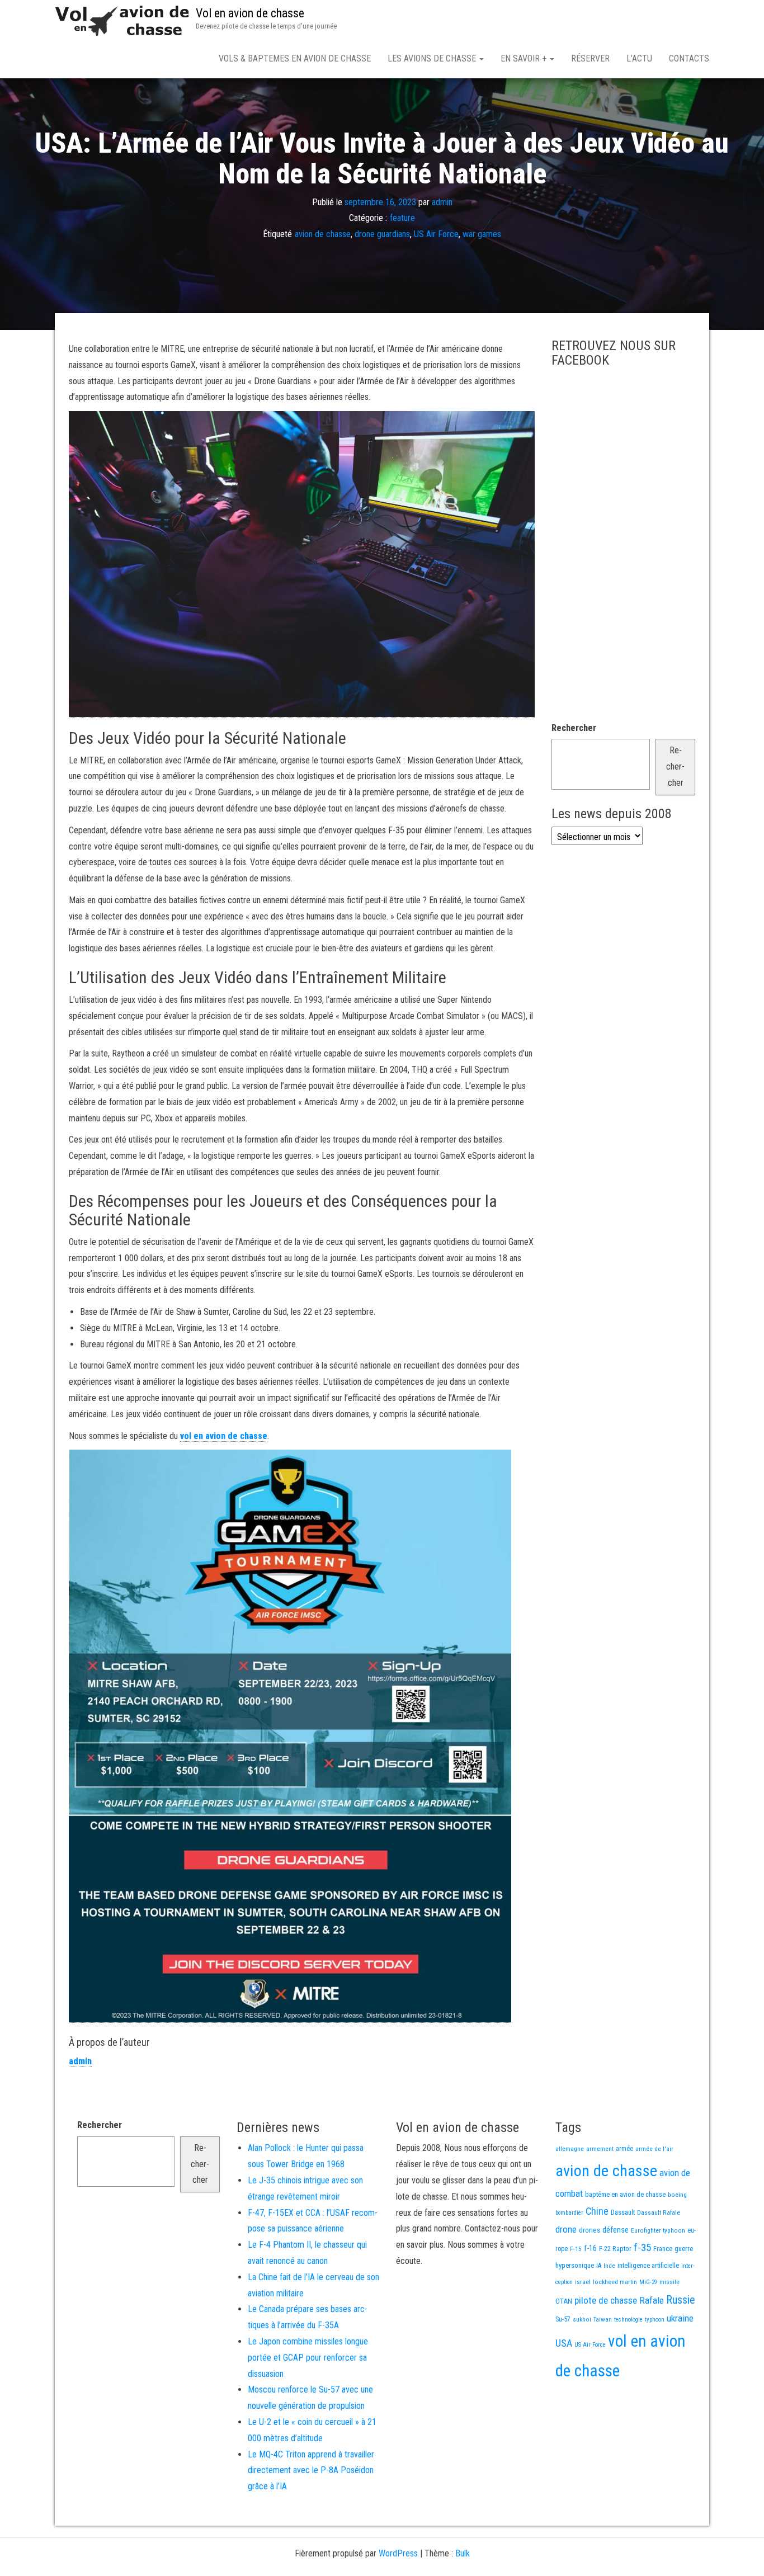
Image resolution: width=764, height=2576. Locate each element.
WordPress (398, 2553)
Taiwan (603, 2320)
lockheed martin (615, 2282)
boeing (677, 2195)
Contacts (689, 58)
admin (442, 202)
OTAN (564, 2301)
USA (564, 2343)
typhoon (655, 2320)
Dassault (623, 2212)
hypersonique (575, 2265)
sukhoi (582, 2319)
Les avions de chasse (433, 58)
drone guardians (382, 234)
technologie (628, 2320)
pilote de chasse (606, 2300)
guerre (684, 2249)
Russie (681, 2300)
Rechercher (574, 728)
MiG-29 (648, 2282)
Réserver (590, 58)
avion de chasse (323, 234)
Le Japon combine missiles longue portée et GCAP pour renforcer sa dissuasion (308, 2358)
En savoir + (525, 58)
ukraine (680, 2318)
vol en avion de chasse (224, 1436)
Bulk (463, 2553)
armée (624, 2149)
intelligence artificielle (648, 2266)
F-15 (576, 2249)
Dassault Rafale (659, 2212)
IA (599, 2266)
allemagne (570, 2149)
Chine (597, 2211)
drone (566, 2229)
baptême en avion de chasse (625, 2195)
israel (583, 2282)
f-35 (642, 2247)
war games (482, 234)
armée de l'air (654, 2149)
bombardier (569, 2213)
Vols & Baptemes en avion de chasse (295, 58)
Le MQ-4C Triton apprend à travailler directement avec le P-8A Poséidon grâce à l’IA (311, 2471)
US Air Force (436, 234)
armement (600, 2149)
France (663, 2249)
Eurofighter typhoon (658, 2230)
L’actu (639, 58)
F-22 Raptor (615, 2249)
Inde (609, 2266)
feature (402, 218)
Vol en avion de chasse (250, 13)
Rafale (652, 2300)
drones (589, 2230)
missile (669, 2282)
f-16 (590, 2248)
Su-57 (563, 2319)
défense (616, 2230)
